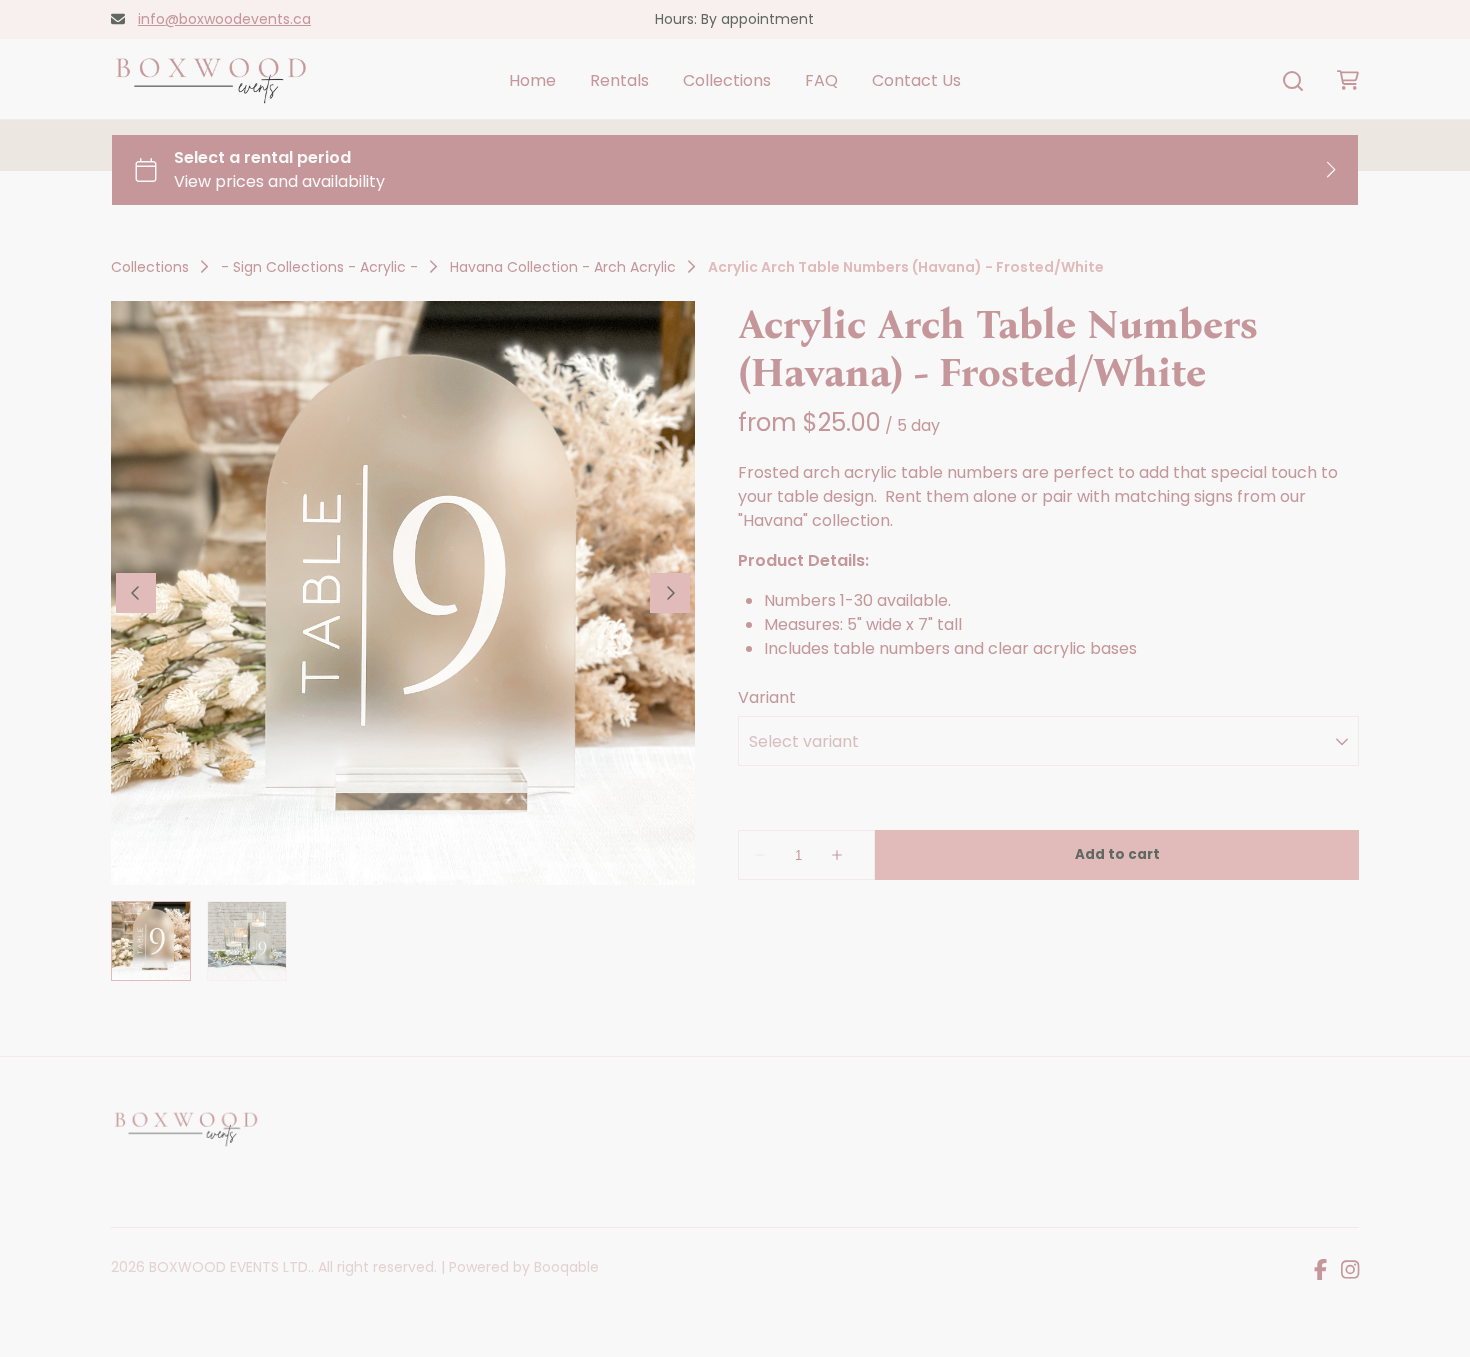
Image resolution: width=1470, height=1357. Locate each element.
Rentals (619, 80)
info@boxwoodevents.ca (224, 19)
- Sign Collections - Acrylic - (319, 267)
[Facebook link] (1320, 1271)
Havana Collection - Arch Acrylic (563, 267)
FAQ (821, 80)
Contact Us (916, 80)
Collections (727, 80)
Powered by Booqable (524, 1267)
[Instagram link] (1350, 1271)
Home (532, 80)
